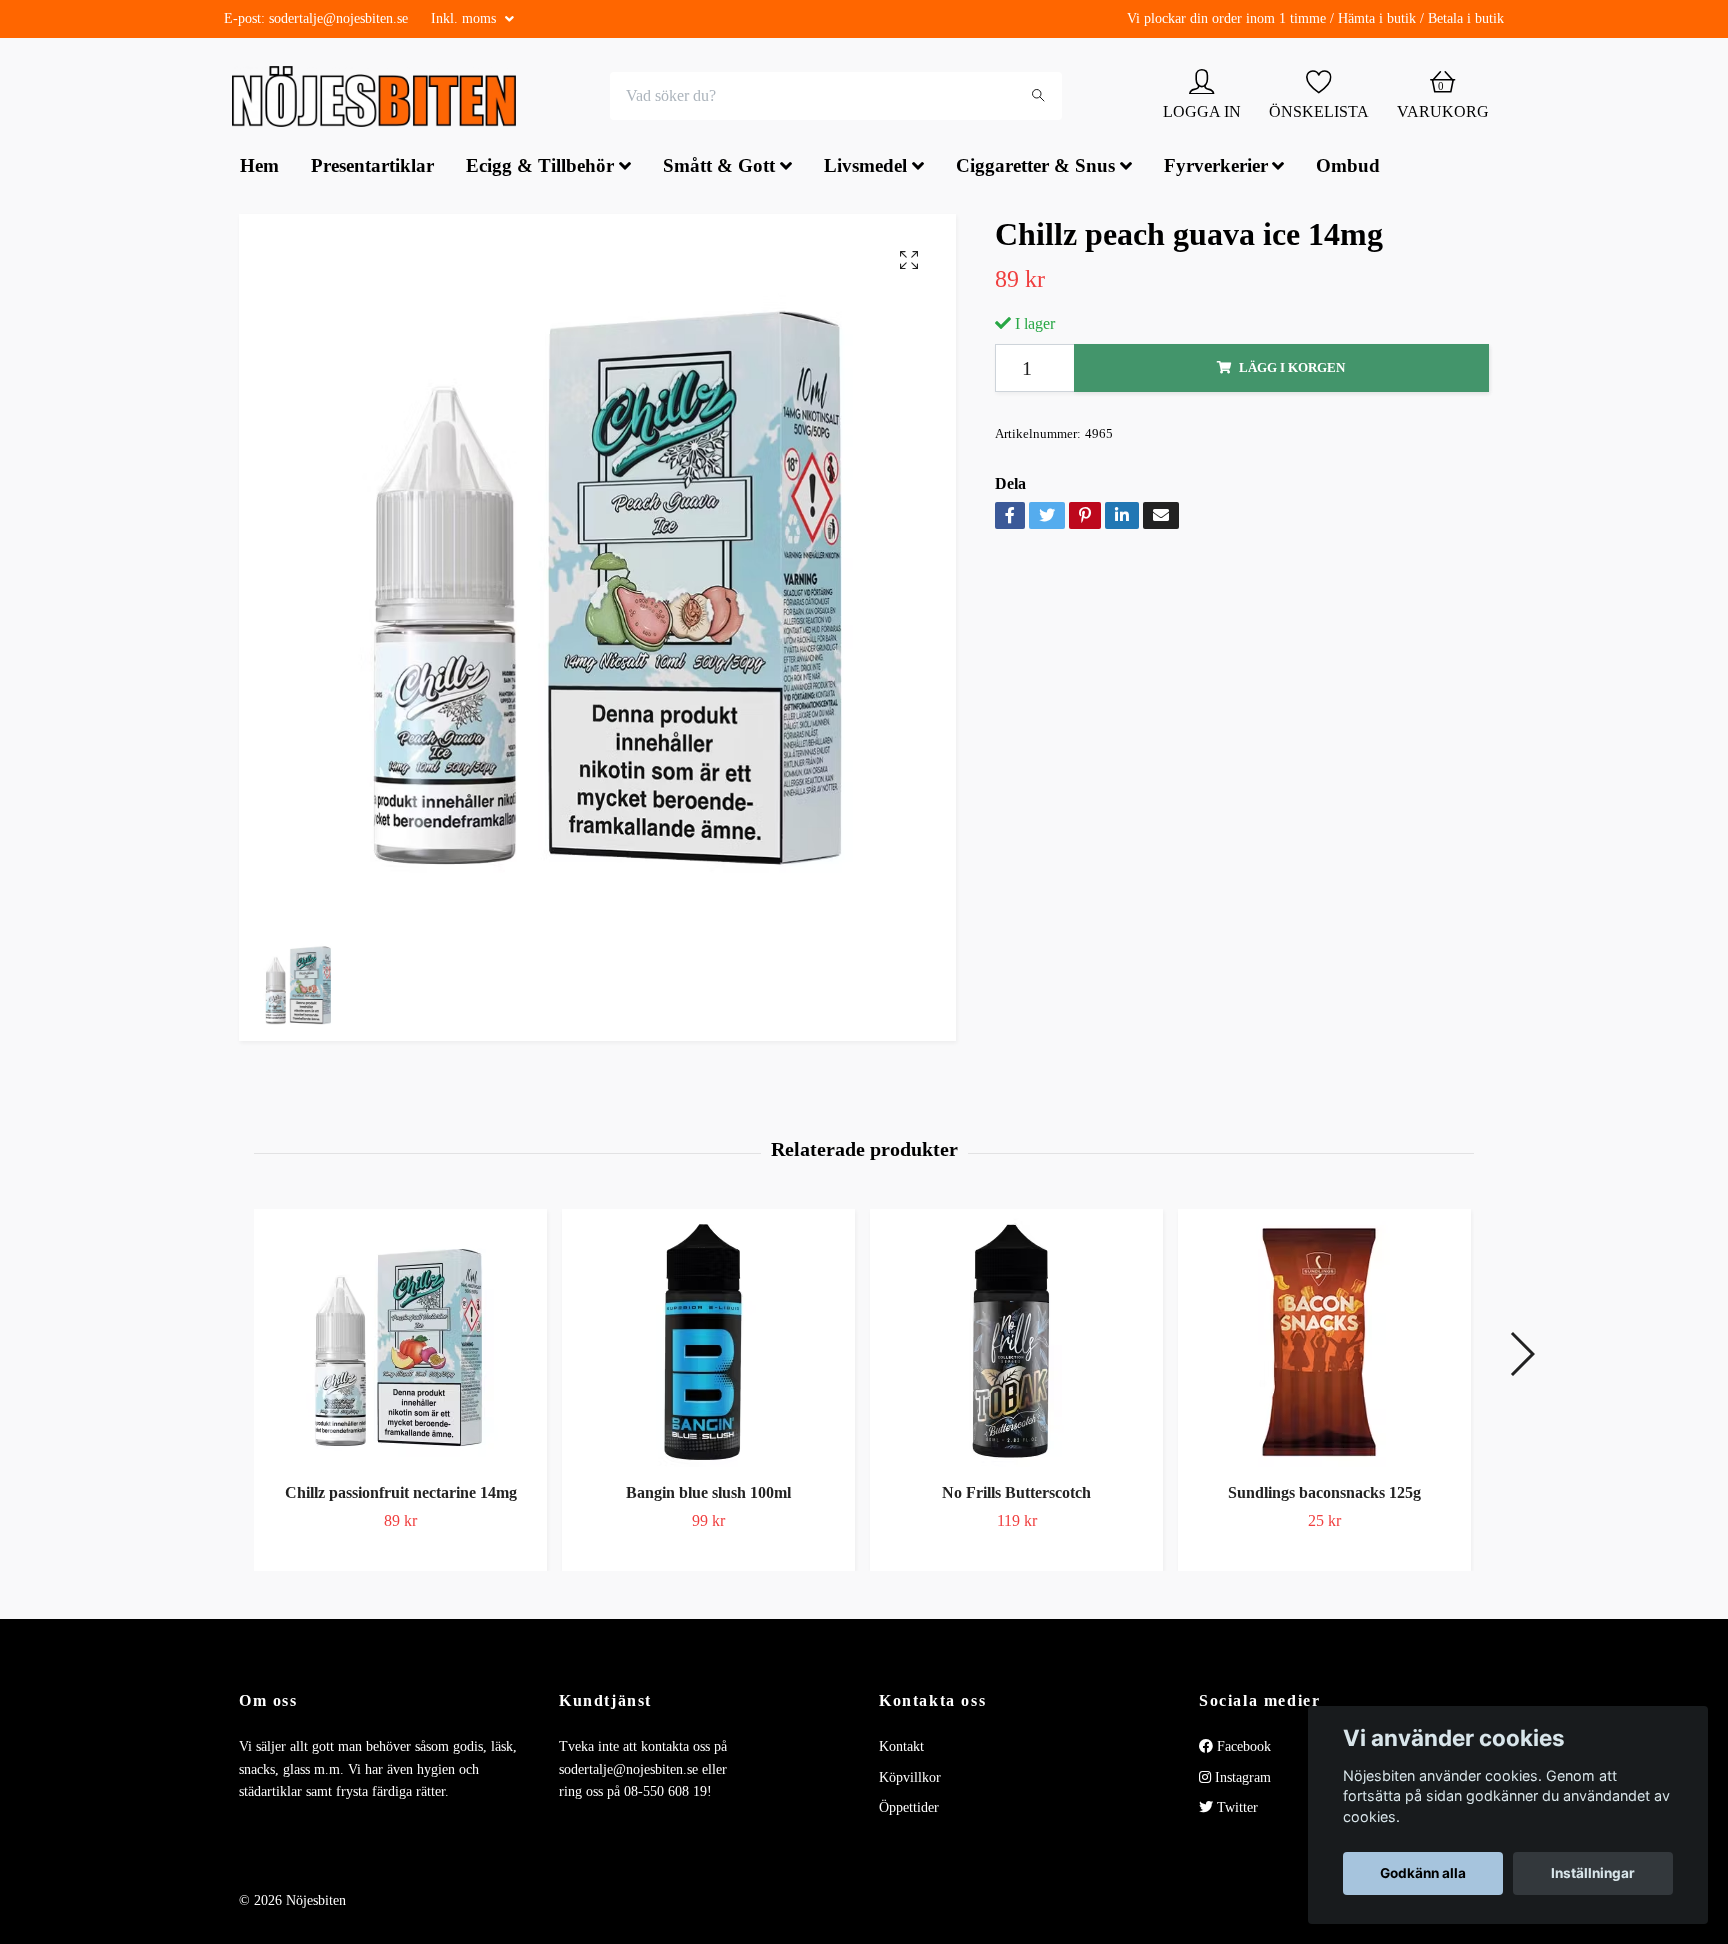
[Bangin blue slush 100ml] (708, 1344)
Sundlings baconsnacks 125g (1324, 1494)
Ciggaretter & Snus (1035, 168)
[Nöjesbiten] (379, 98)
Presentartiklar (372, 168)
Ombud (1348, 168)
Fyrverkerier (1216, 168)
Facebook (1242, 1748)
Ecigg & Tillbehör (540, 168)
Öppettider (909, 1809)
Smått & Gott (719, 168)
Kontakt (901, 1748)
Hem (259, 168)
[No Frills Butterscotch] (1016, 1344)
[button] (1521, 1356)
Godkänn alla (1423, 1873)
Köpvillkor (910, 1779)
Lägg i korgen (1292, 370)
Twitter (1235, 1809)
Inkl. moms (465, 18)
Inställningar (1593, 1873)
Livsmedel (865, 168)
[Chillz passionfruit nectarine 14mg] (400, 1344)
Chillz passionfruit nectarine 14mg (401, 1494)
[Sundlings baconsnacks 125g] (1324, 1344)
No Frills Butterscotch (1016, 1494)
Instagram (1241, 1779)
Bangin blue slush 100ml (708, 1494)
